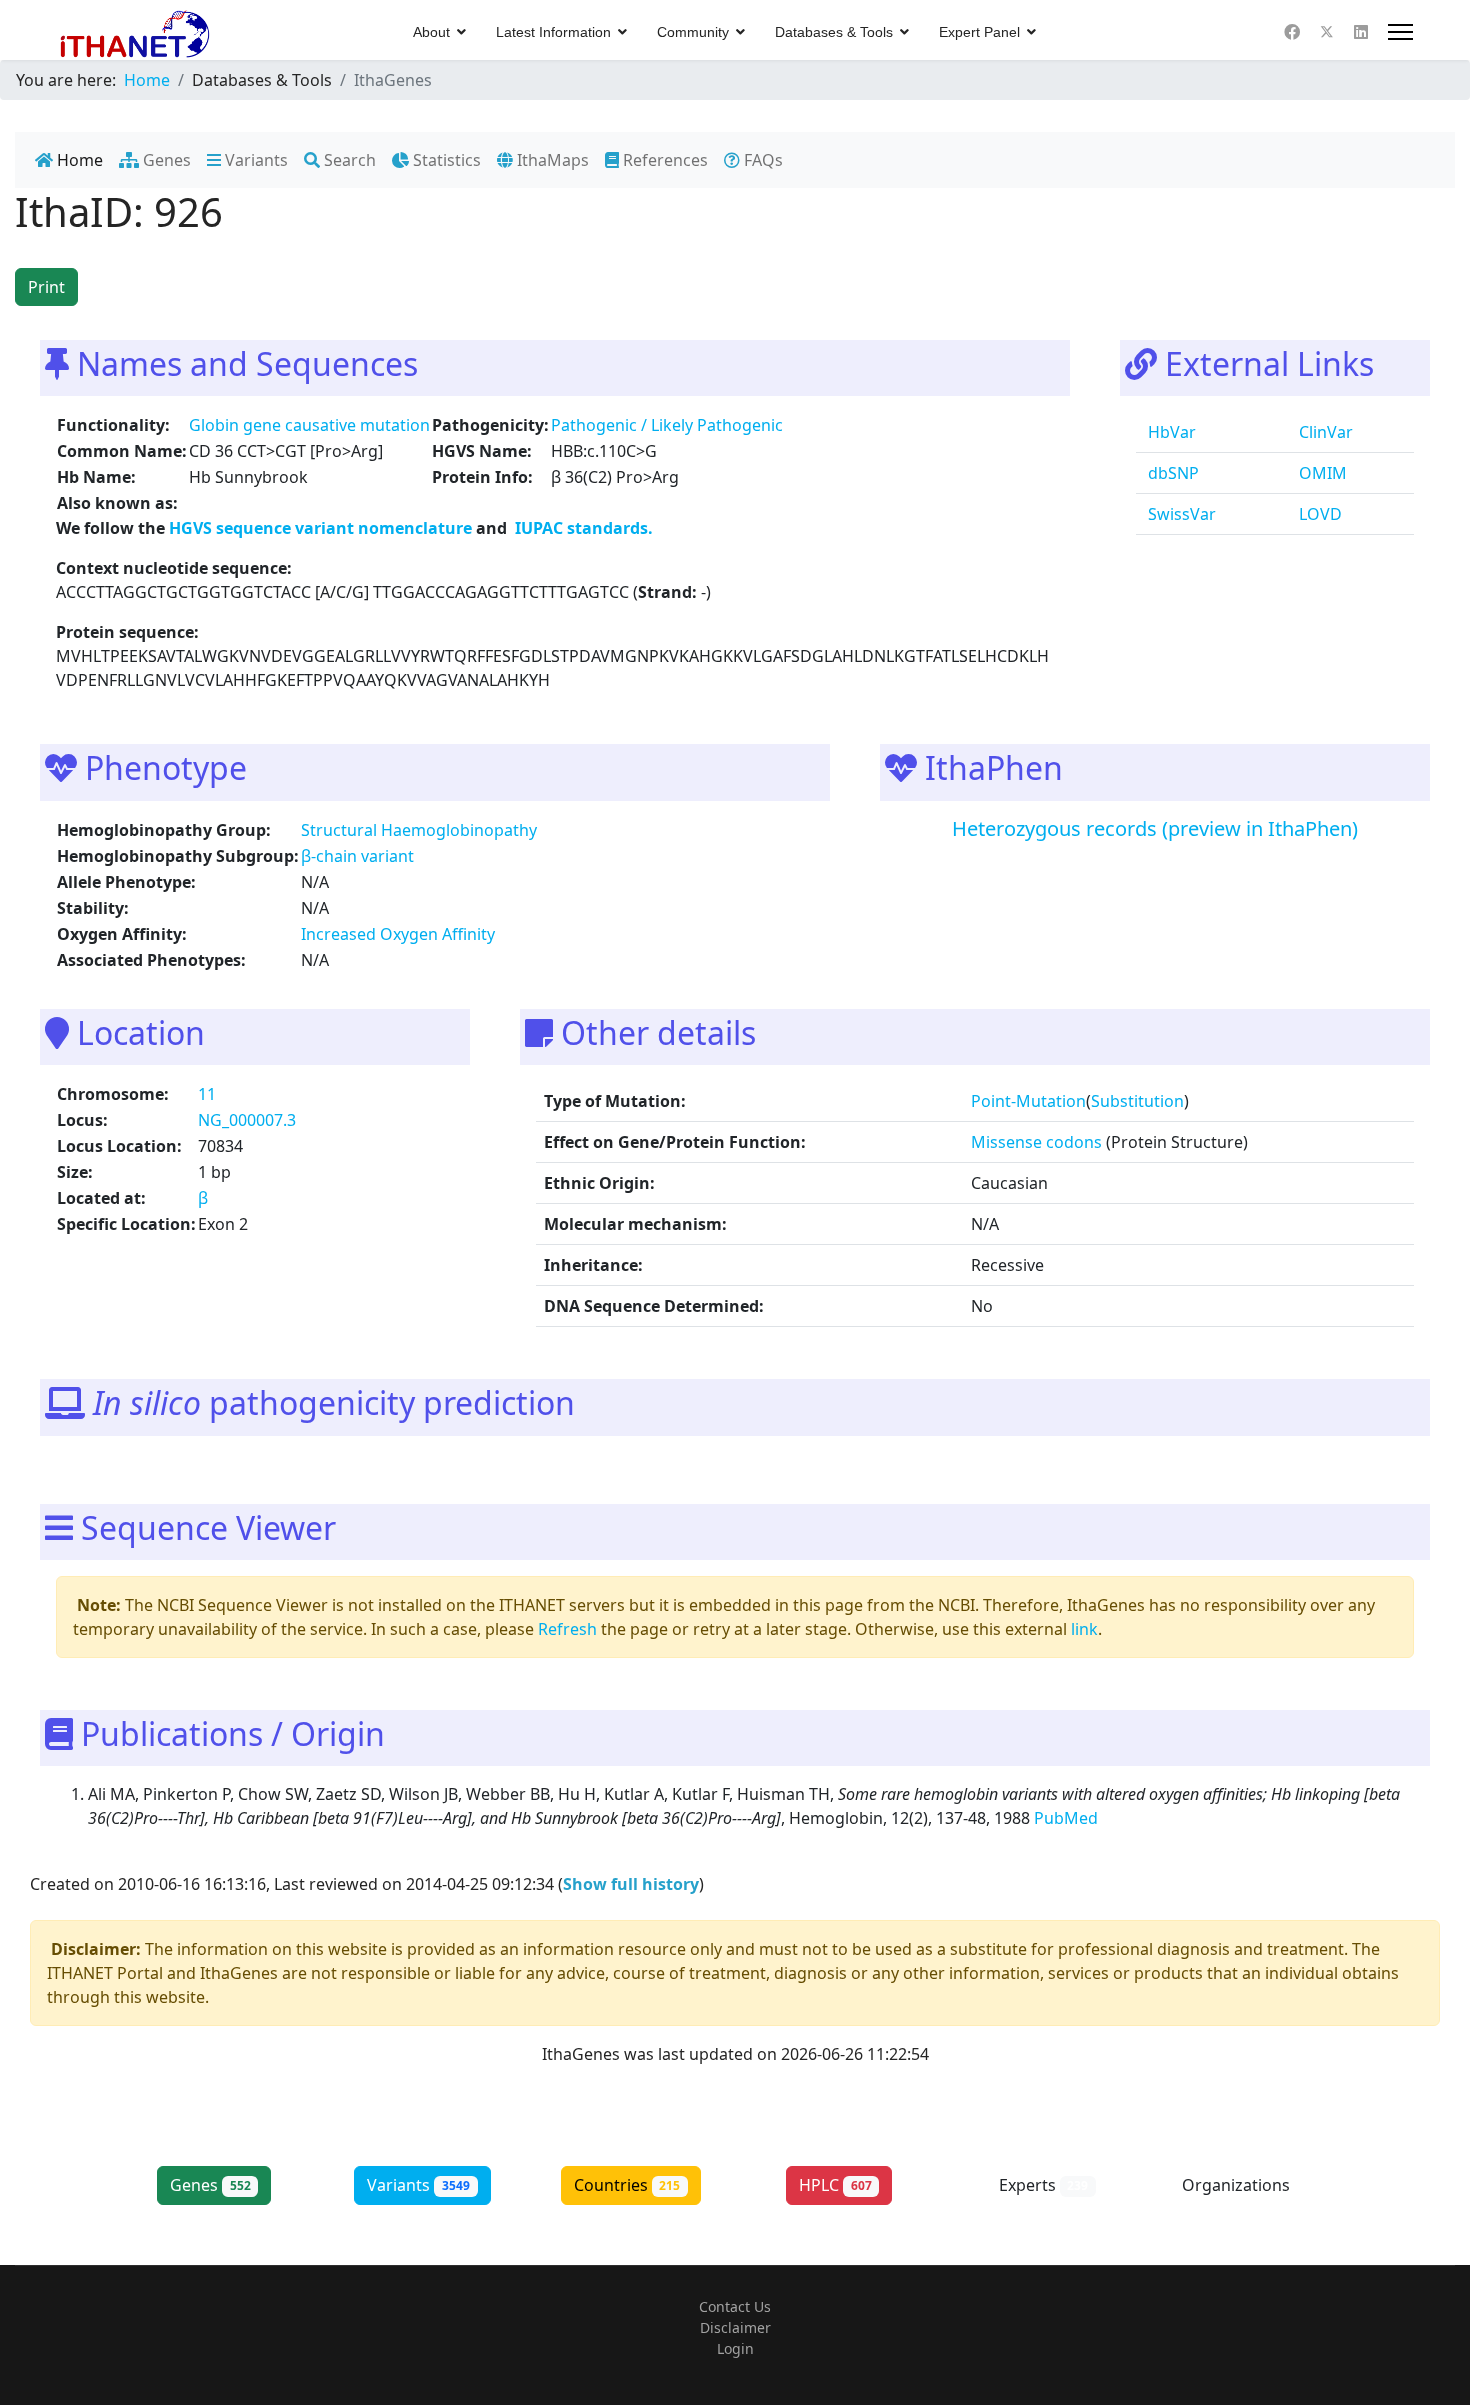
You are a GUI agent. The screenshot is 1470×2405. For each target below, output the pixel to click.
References (663, 160)
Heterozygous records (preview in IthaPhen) (1155, 828)
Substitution (1137, 1101)
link (1084, 1629)
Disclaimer (735, 2327)
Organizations (1252, 2185)
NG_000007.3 (247, 1120)
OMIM (1321, 473)
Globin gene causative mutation (309, 425)
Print (46, 287)
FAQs (761, 160)
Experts (1044, 2185)
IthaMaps (551, 160)
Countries (627, 2185)
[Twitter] (1327, 32)
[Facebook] (1292, 32)
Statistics (445, 160)
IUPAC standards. (582, 528)
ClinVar (1324, 432)
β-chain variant (357, 856)
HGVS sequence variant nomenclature (322, 528)
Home (78, 160)
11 (207, 1094)
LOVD (1318, 514)
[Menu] (1400, 32)
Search (348, 160)
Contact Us (735, 2306)
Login (735, 2348)
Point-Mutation (1028, 1101)
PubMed (1068, 1818)
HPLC (835, 2185)
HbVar (1170, 432)
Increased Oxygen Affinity (398, 934)
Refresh (567, 1629)
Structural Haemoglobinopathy (419, 830)
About (431, 32)
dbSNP (1171, 473)
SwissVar (1180, 514)
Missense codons (1036, 1142)
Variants (254, 160)
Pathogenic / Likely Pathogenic (667, 425)
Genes (165, 160)
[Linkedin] (1361, 32)
